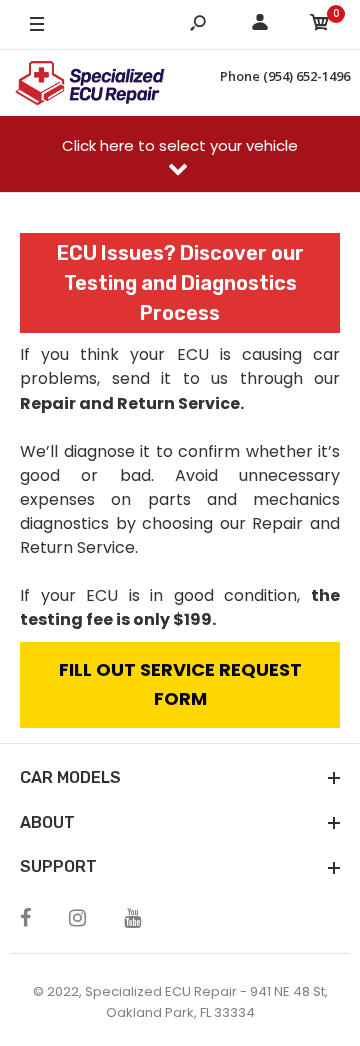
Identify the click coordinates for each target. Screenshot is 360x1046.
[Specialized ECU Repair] (90, 83)
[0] (320, 25)
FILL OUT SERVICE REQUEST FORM (180, 684)
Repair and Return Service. (132, 403)
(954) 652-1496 (306, 76)
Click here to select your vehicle (180, 145)
